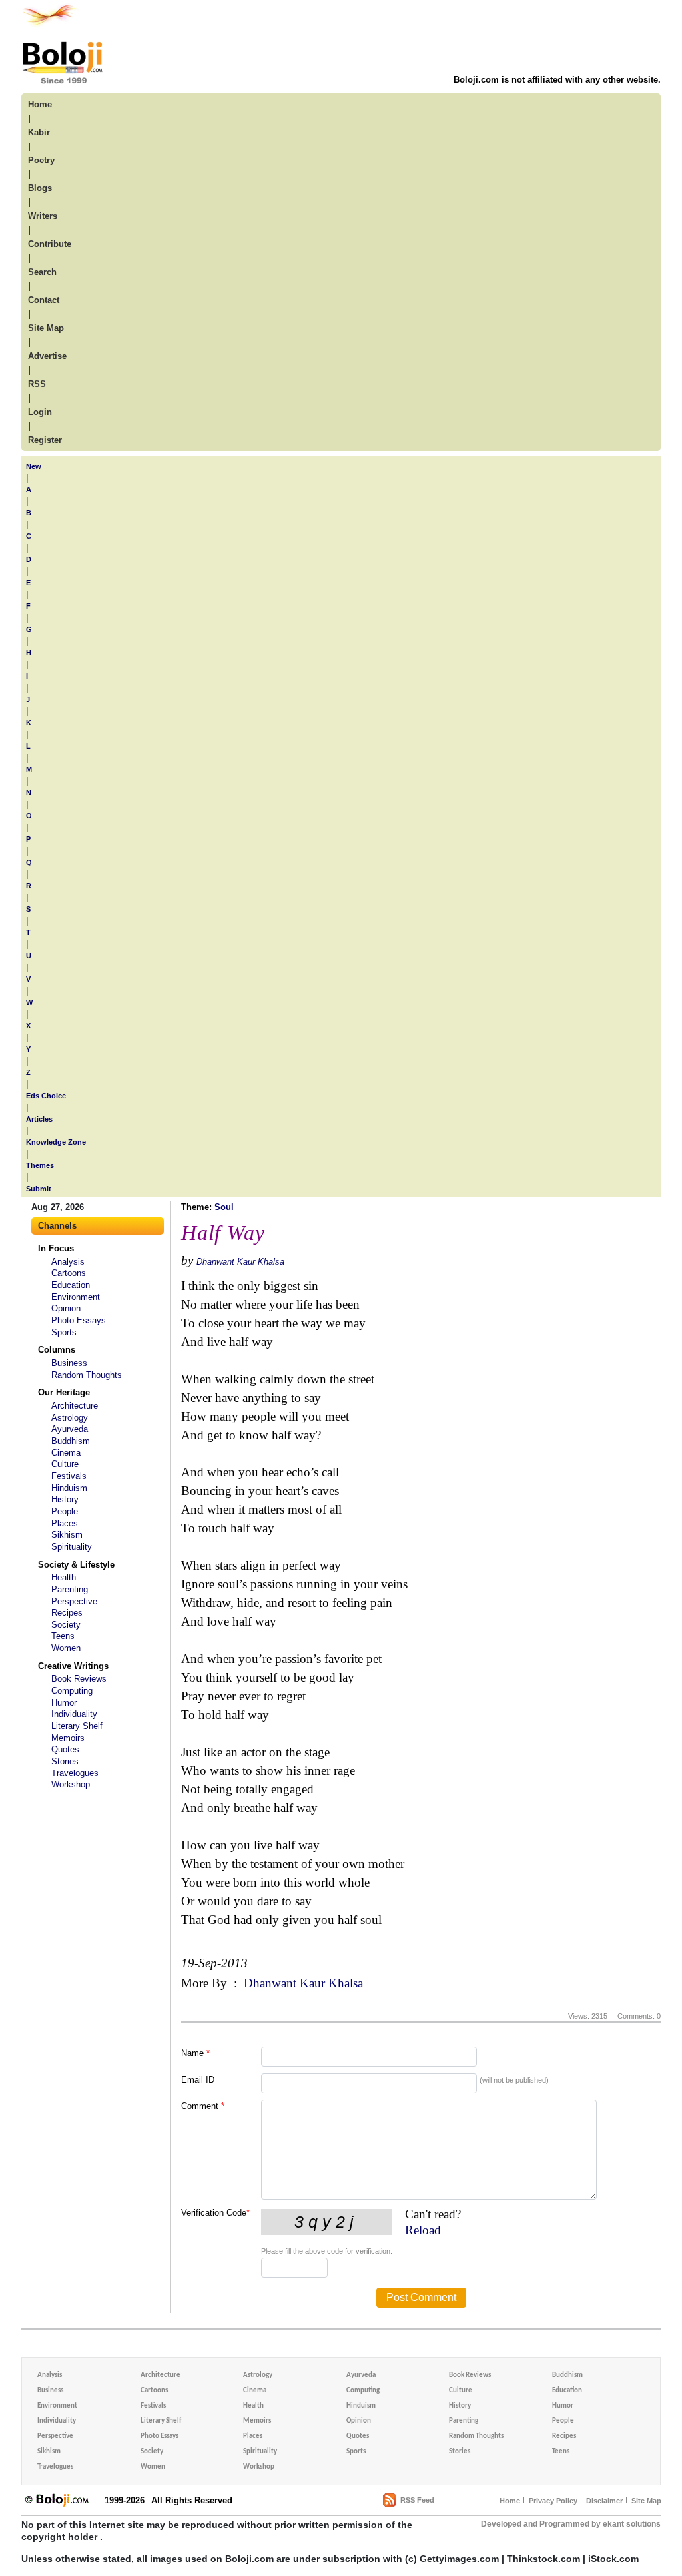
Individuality (74, 1714)
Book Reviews (79, 1679)
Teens (63, 1636)
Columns (57, 1350)
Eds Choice (46, 1096)
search (42, 272)
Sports (64, 1332)
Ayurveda (70, 1429)
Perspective (74, 1601)
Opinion (66, 1308)
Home (510, 2501)
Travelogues (75, 1773)
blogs (40, 188)
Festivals (69, 1476)
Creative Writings (73, 1666)
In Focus (56, 1248)
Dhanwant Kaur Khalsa (240, 1262)
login (40, 412)
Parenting (70, 1589)
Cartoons (69, 1273)
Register (45, 440)
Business (69, 1363)
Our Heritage (64, 1392)
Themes (40, 1165)
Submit (39, 1189)
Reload (423, 2230)
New (34, 466)
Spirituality (72, 1547)
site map (46, 328)
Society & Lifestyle (76, 1565)
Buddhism (71, 1441)
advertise (47, 356)
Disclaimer (604, 2501)
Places (65, 1523)
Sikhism (67, 1535)
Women (66, 1648)
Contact (44, 300)
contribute (50, 244)
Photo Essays (79, 1320)
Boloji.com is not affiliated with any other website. (557, 80)
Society (66, 1625)
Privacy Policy (553, 2501)
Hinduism (69, 1488)
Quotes (65, 1749)
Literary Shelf (77, 1726)
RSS (37, 384)
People (65, 1511)
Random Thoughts (87, 1375)
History (65, 1499)
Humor (64, 1703)
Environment (76, 1297)
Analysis (68, 1262)
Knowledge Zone (56, 1142)
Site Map (646, 2501)
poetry (41, 160)
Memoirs (68, 1738)
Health (64, 1577)
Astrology (70, 1418)
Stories (65, 1761)
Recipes (67, 1613)
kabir (39, 132)
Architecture (75, 1406)
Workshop (71, 1784)
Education (71, 1285)
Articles (39, 1119)
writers (43, 216)
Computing (72, 1691)
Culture (65, 1464)
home (40, 104)
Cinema (66, 1453)
